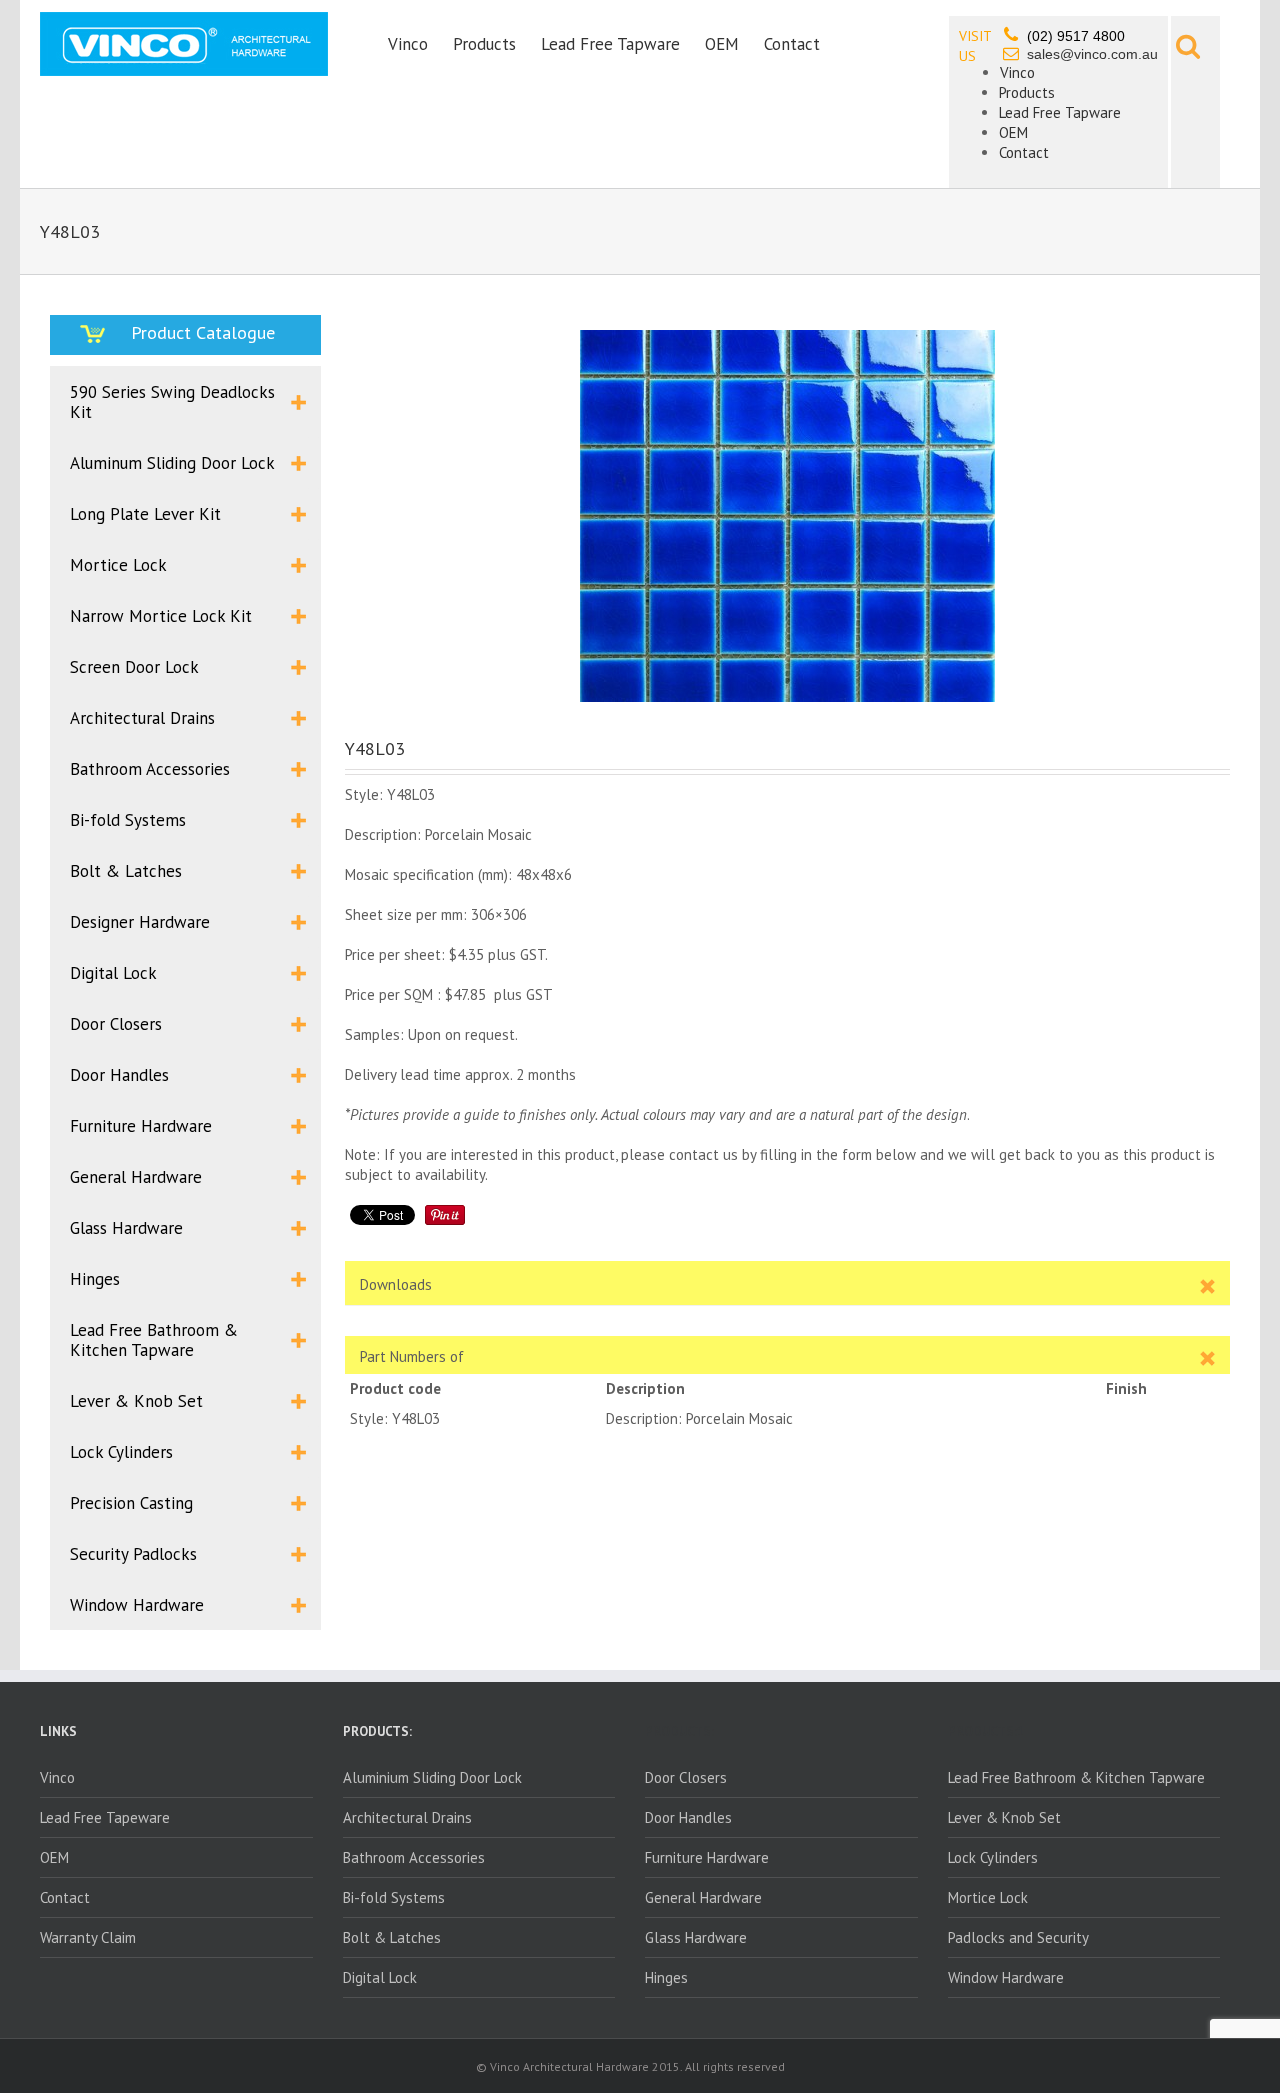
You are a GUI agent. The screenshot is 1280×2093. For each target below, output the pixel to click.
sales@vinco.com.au (1092, 54)
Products (484, 44)
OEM (722, 44)
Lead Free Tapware (610, 44)
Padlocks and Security (1018, 1937)
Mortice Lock (988, 1897)
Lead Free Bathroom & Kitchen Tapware (1076, 1777)
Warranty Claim (88, 1937)
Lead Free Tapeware (105, 1817)
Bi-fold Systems (394, 1897)
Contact (792, 44)
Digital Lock (380, 1977)
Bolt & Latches (392, 1937)
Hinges (666, 1977)
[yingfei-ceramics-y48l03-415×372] (787, 516)
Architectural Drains (407, 1817)
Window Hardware (1006, 1977)
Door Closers (686, 1777)
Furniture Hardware (707, 1857)
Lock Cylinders (993, 1857)
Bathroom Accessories (414, 1857)
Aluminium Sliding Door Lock (432, 1777)
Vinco (408, 44)
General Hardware (703, 1897)
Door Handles (688, 1817)
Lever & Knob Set (1004, 1817)
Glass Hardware (696, 1937)
